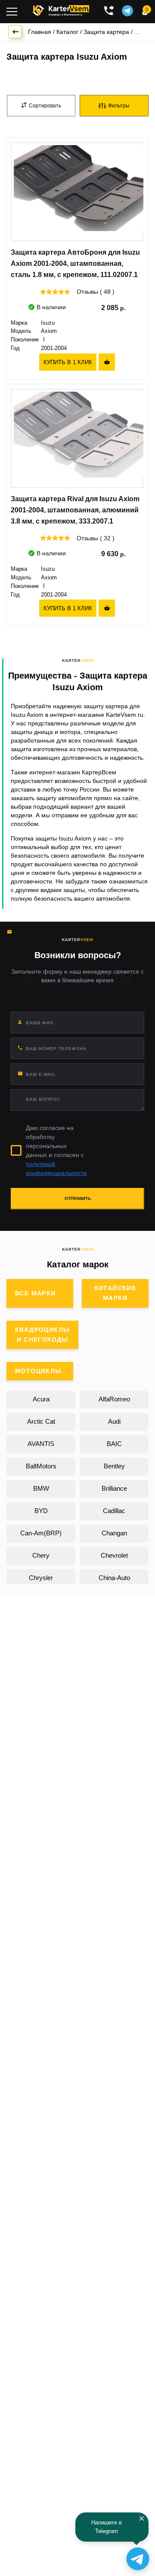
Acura (41, 1399)
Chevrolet (114, 1555)
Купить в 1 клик (68, 362)
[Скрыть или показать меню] (12, 12)
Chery (41, 1555)
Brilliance (114, 1488)
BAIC (114, 1444)
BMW (41, 1488)
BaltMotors (41, 1466)
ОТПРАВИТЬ (78, 1198)
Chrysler (41, 1578)
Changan (114, 1533)
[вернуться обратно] (15, 32)
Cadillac (114, 1511)
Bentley (114, 1466)
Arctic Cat (41, 1421)
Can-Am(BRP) (41, 1533)
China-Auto (114, 1578)
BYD (41, 1511)
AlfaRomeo (114, 1399)
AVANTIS (41, 1444)
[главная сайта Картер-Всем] (61, 9)
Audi (114, 1421)
